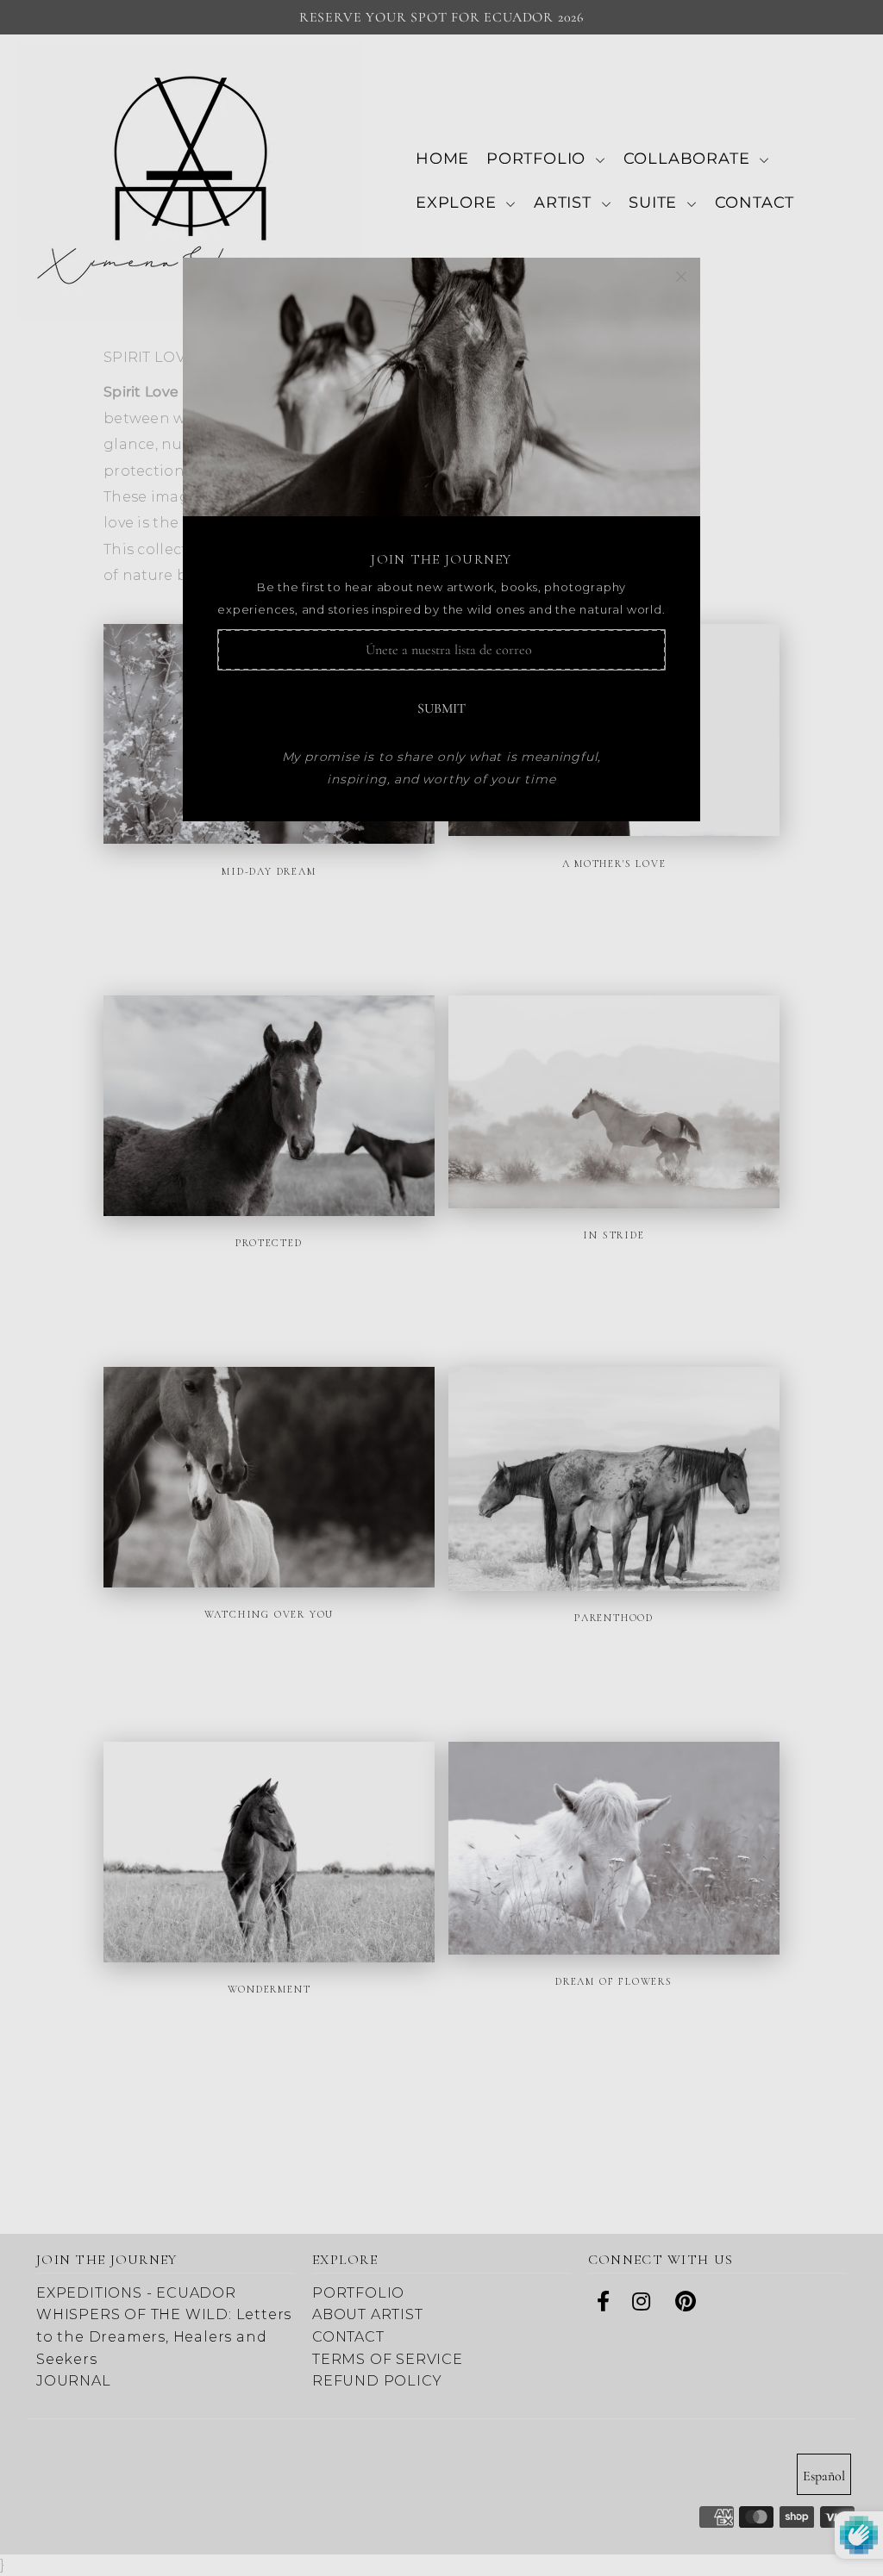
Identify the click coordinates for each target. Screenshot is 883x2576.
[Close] (681, 277)
